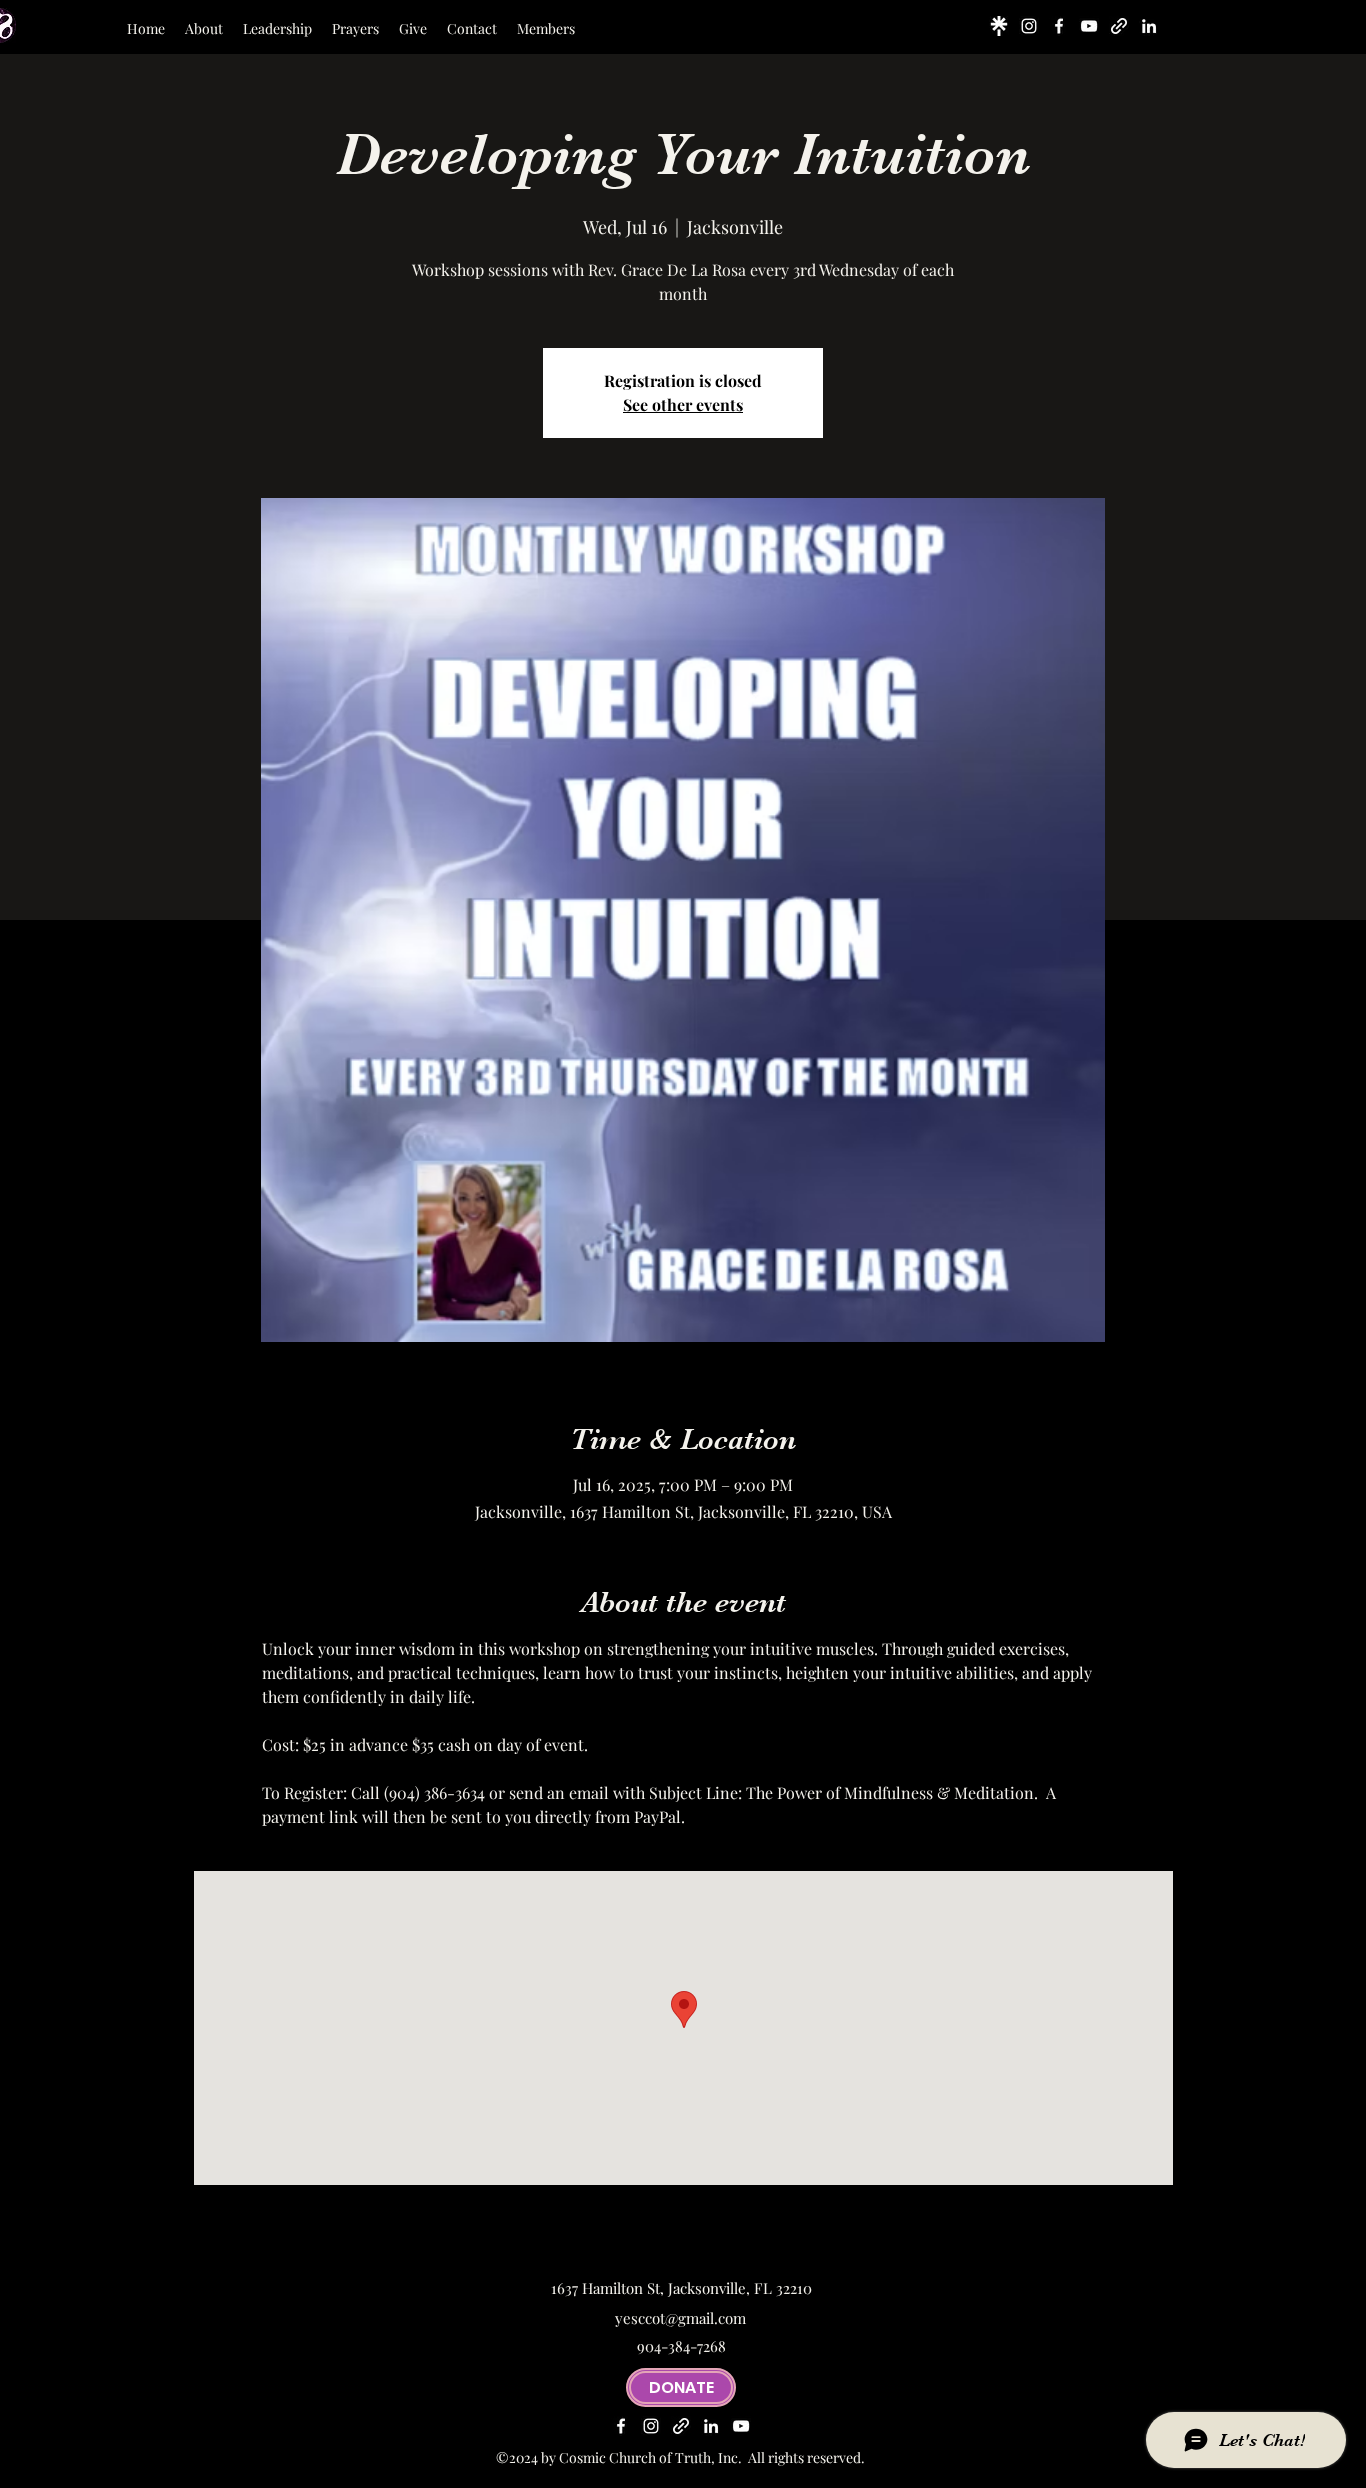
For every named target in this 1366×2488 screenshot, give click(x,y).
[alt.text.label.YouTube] (1089, 26)
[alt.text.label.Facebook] (1059, 26)
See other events (683, 404)
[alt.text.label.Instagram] (1029, 26)
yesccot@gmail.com (680, 2318)
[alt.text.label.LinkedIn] (1149, 26)
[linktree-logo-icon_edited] (999, 26)
